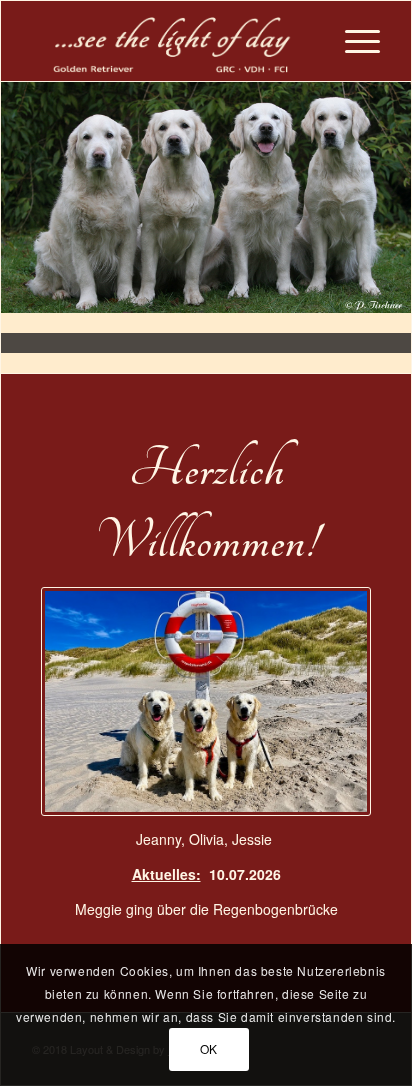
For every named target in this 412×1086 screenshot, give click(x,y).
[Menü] (352, 41)
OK (209, 1048)
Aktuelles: (166, 874)
